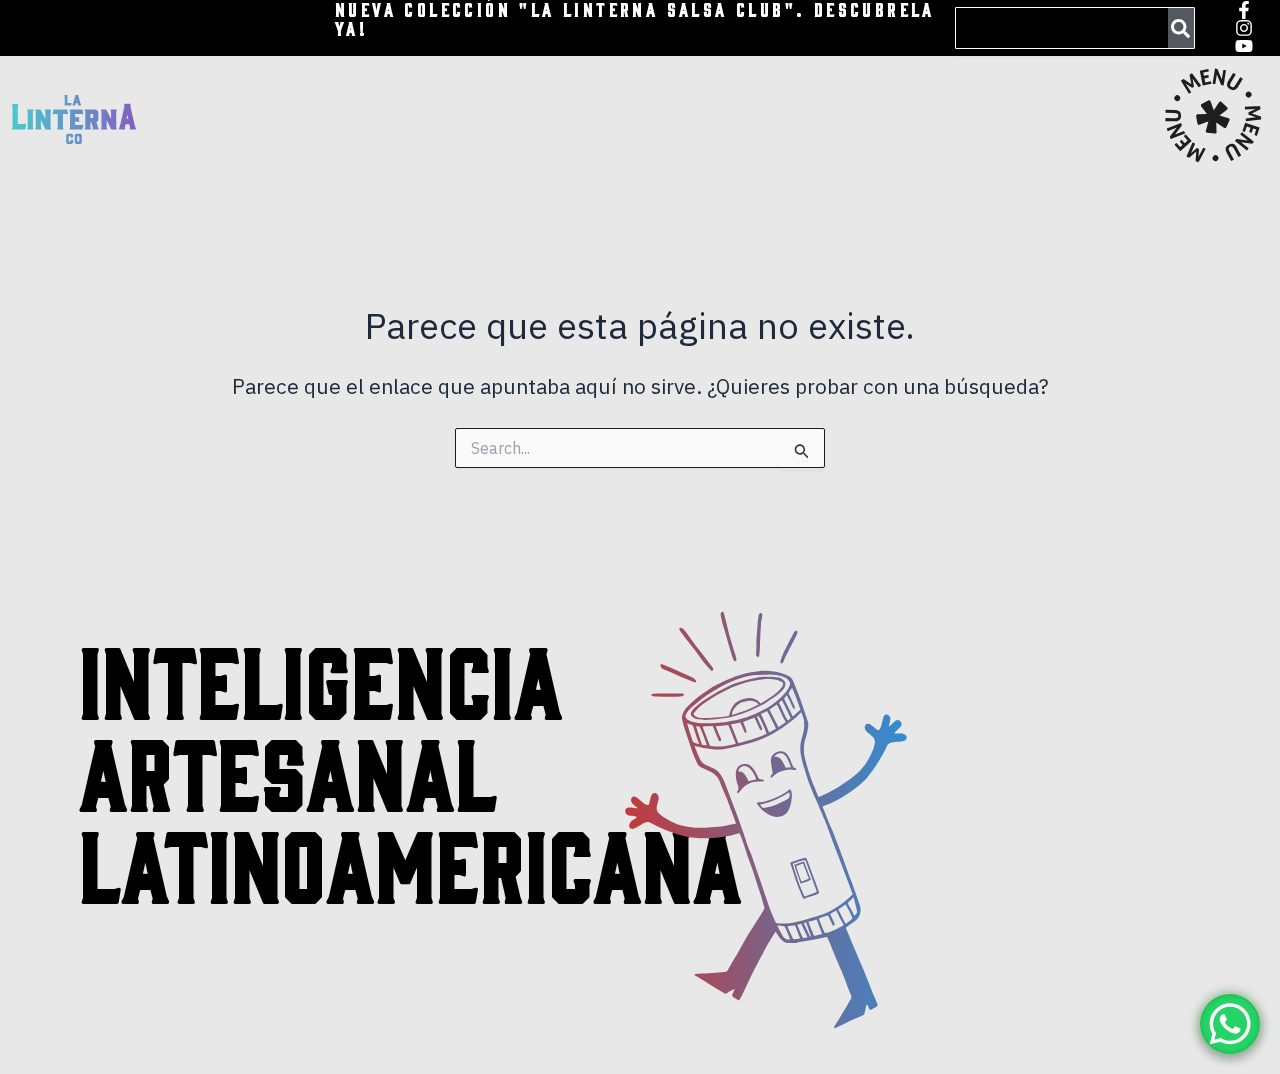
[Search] (1181, 28)
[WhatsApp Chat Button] (1230, 1024)
